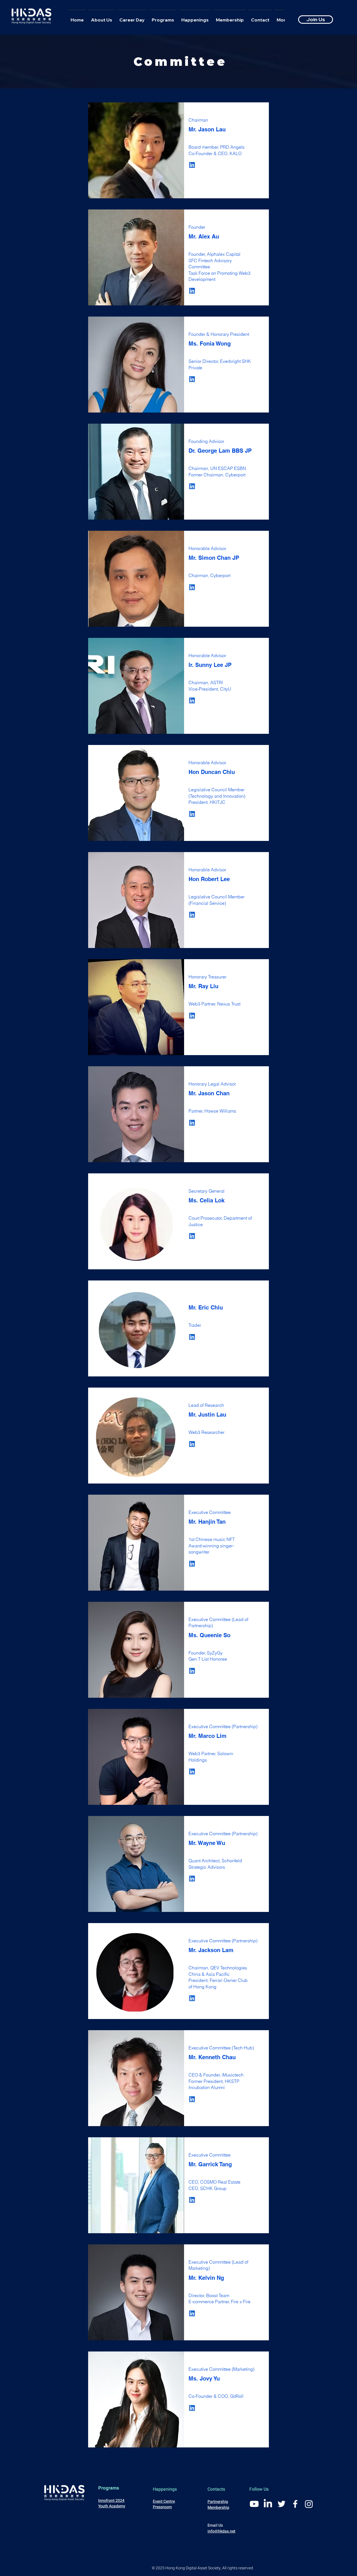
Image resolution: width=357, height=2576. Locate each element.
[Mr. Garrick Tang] (192, 2200)
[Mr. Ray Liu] (192, 1016)
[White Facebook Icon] (295, 2504)
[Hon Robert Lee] (192, 915)
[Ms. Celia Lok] (192, 1236)
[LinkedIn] (268, 2504)
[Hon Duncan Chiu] (192, 814)
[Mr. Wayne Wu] (192, 1879)
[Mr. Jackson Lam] (192, 1998)
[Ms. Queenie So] (192, 1671)
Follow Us (259, 2489)
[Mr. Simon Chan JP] (192, 587)
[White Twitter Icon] (282, 2504)
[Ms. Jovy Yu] (192, 2408)
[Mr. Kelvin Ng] (192, 2313)
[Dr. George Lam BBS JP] (192, 486)
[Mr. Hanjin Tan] (192, 1564)
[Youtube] (254, 2504)
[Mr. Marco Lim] (192, 1771)
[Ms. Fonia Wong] (192, 379)
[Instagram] (309, 2504)
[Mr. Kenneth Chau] (192, 2099)
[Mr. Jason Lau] (192, 165)
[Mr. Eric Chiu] (192, 1337)
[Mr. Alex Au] (192, 291)
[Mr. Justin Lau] (192, 1444)
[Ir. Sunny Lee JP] (192, 700)
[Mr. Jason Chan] (192, 1123)
